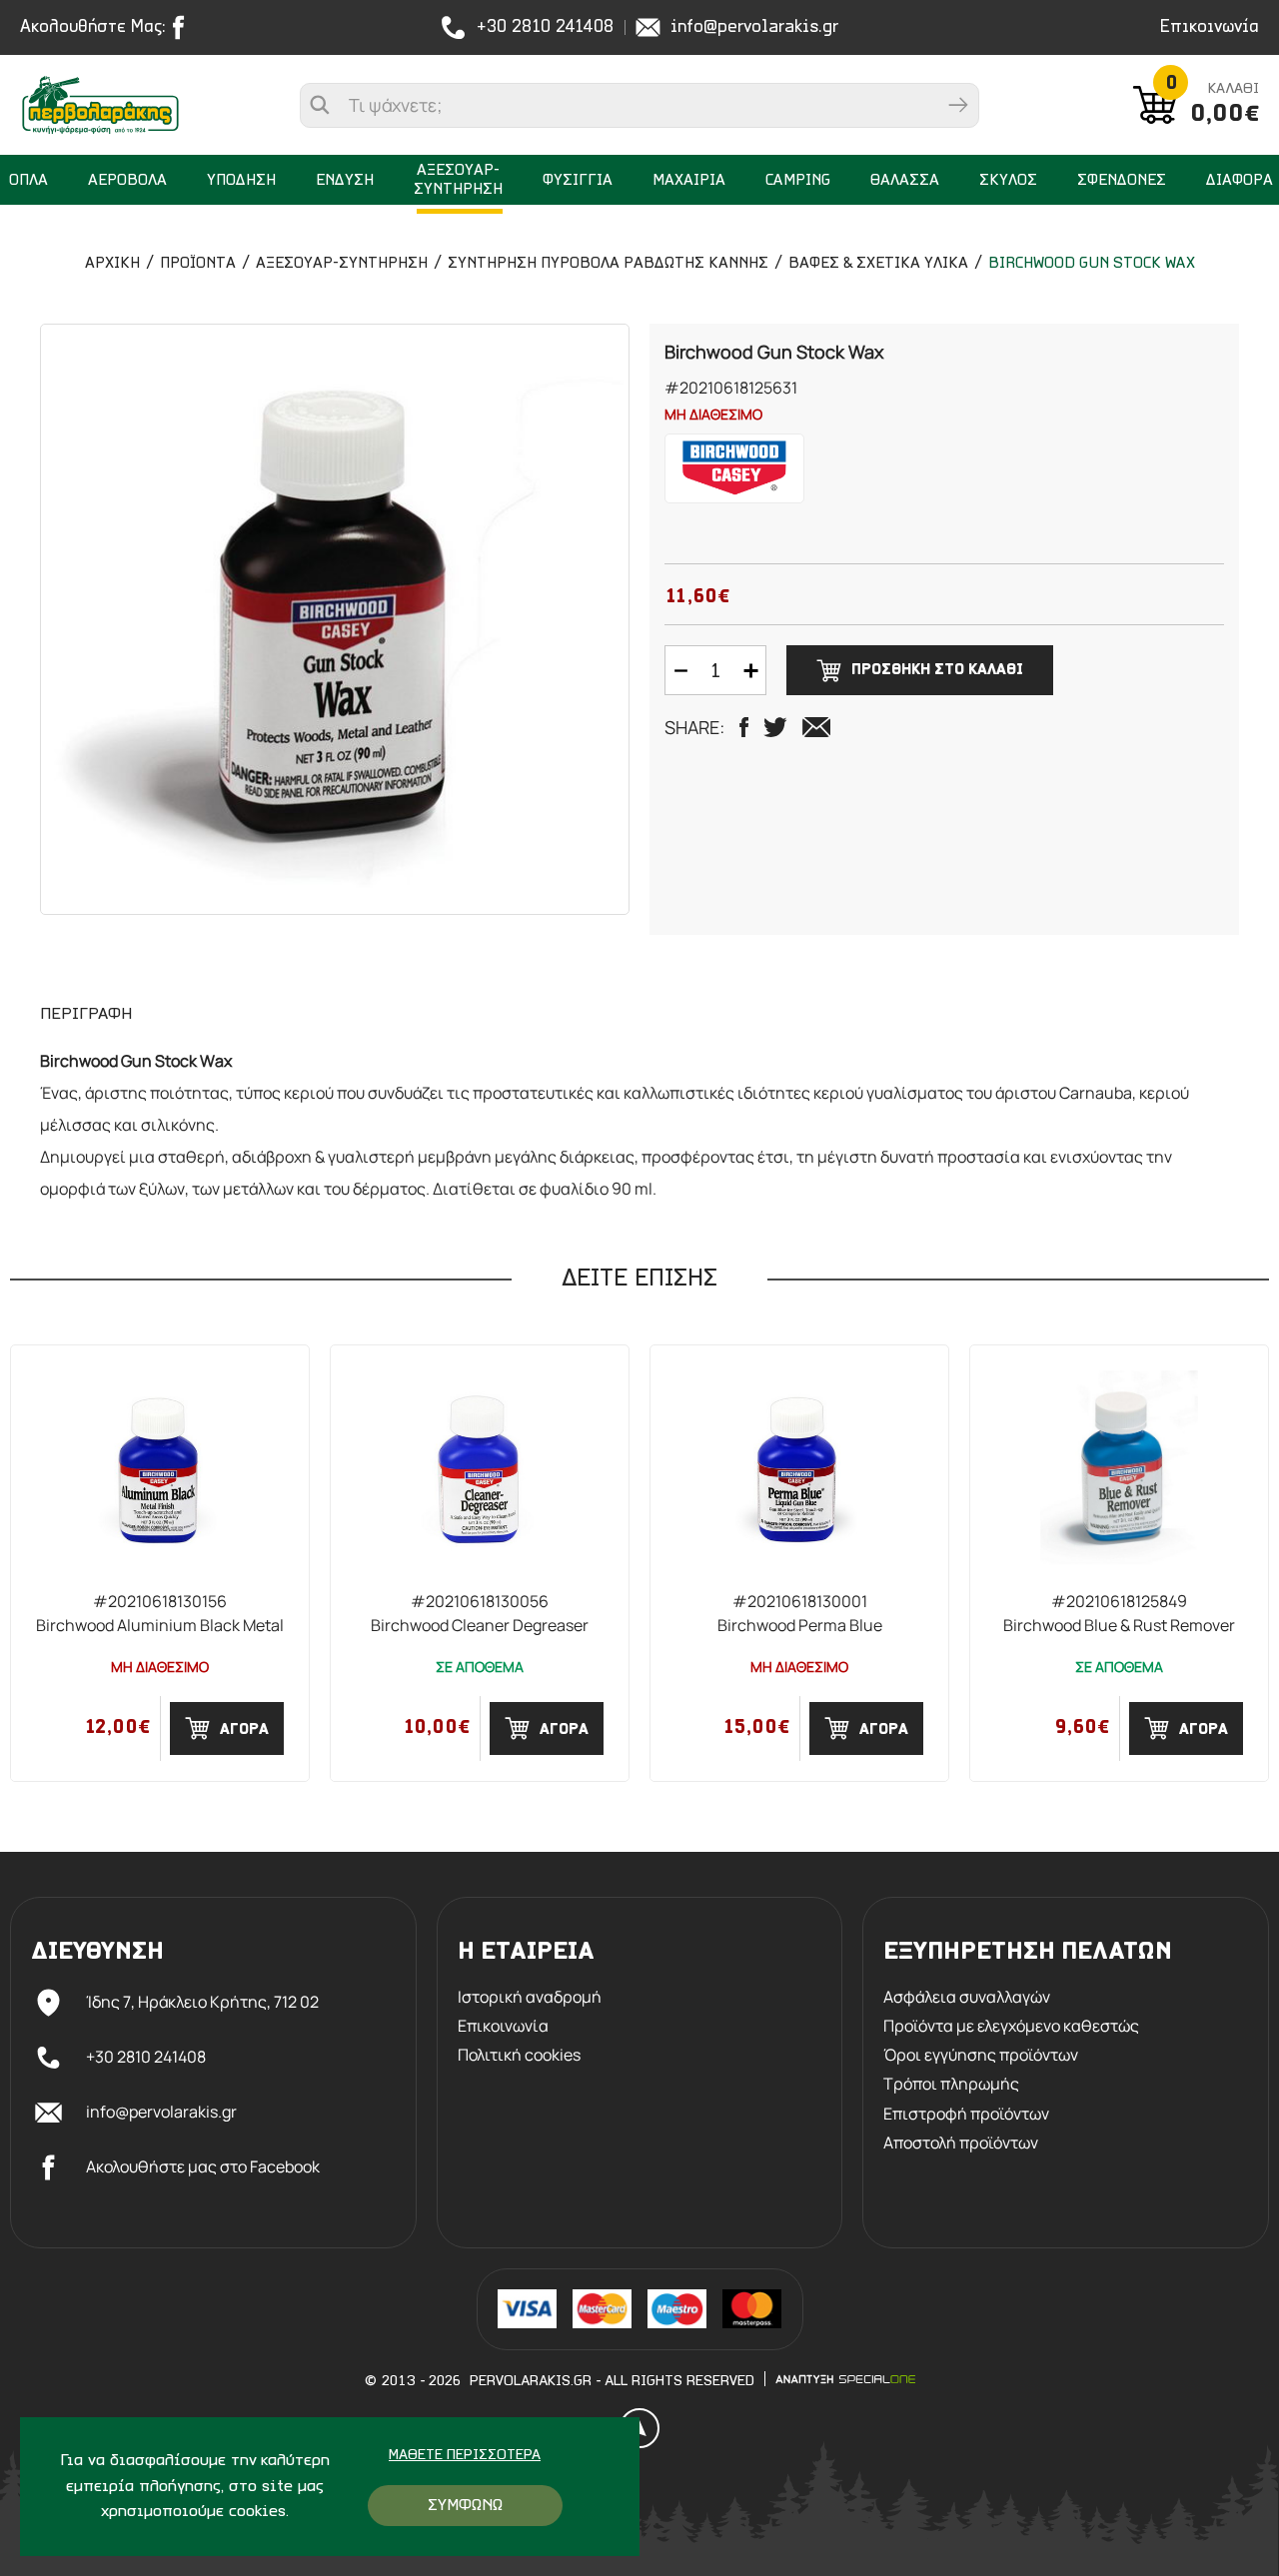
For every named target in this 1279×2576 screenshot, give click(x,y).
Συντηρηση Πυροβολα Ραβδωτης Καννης (608, 264)
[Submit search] (958, 105)
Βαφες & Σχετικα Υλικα (878, 264)
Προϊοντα (198, 264)
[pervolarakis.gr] (119, 105)
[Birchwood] (734, 468)
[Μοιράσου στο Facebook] (744, 727)
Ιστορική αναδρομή (530, 1997)
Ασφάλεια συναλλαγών (967, 1997)
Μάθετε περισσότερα (465, 2456)
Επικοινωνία (1210, 27)
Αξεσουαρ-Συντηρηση (342, 264)
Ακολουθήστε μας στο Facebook (203, 2166)
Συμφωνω (465, 2506)
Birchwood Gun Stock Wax (1092, 264)
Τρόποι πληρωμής (951, 2084)
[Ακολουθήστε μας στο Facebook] (183, 27)
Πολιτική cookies (519, 2055)
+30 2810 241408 (545, 27)
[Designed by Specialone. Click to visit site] (845, 2379)
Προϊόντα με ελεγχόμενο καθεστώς (1011, 2026)
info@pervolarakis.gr (754, 27)
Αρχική (112, 264)
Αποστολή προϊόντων (961, 2143)
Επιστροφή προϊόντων (966, 2114)
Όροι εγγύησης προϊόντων (981, 2055)
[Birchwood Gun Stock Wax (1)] (335, 619)
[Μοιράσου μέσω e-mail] (816, 727)
